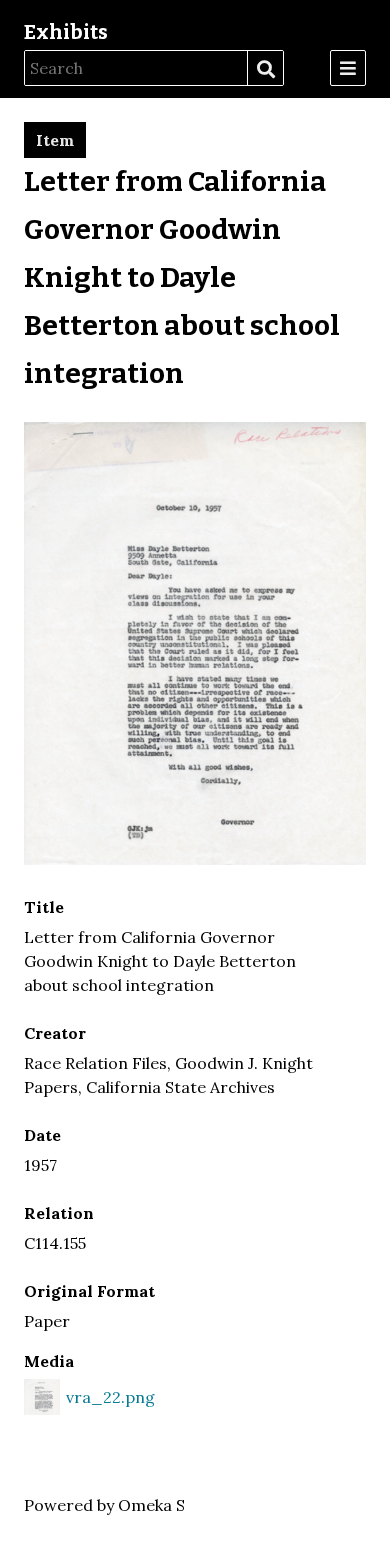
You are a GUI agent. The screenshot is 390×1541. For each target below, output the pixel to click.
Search (265, 69)
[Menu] (348, 68)
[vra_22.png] (195, 859)
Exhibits (66, 32)
